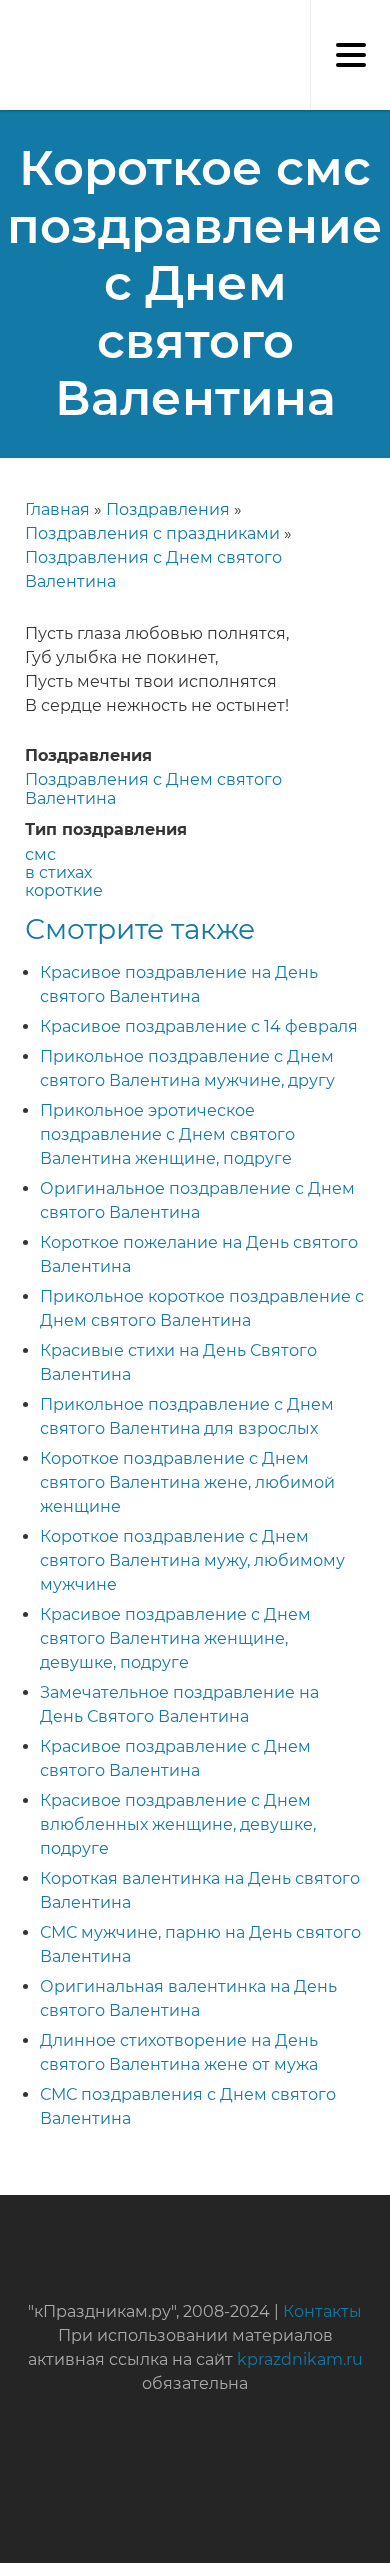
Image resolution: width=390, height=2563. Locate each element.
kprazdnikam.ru (300, 2359)
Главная (57, 509)
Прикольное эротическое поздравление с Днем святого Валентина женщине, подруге (167, 1134)
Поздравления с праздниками (152, 533)
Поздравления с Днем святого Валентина (153, 788)
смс (40, 854)
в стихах (58, 872)
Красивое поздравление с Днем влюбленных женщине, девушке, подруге (178, 1824)
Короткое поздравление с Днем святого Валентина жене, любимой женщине (187, 1482)
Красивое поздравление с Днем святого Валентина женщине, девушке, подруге (175, 1638)
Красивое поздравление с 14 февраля (199, 1026)
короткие (64, 890)
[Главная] (10, 20)
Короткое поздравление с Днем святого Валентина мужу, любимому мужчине (192, 1560)
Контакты (322, 2311)
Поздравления (168, 509)
